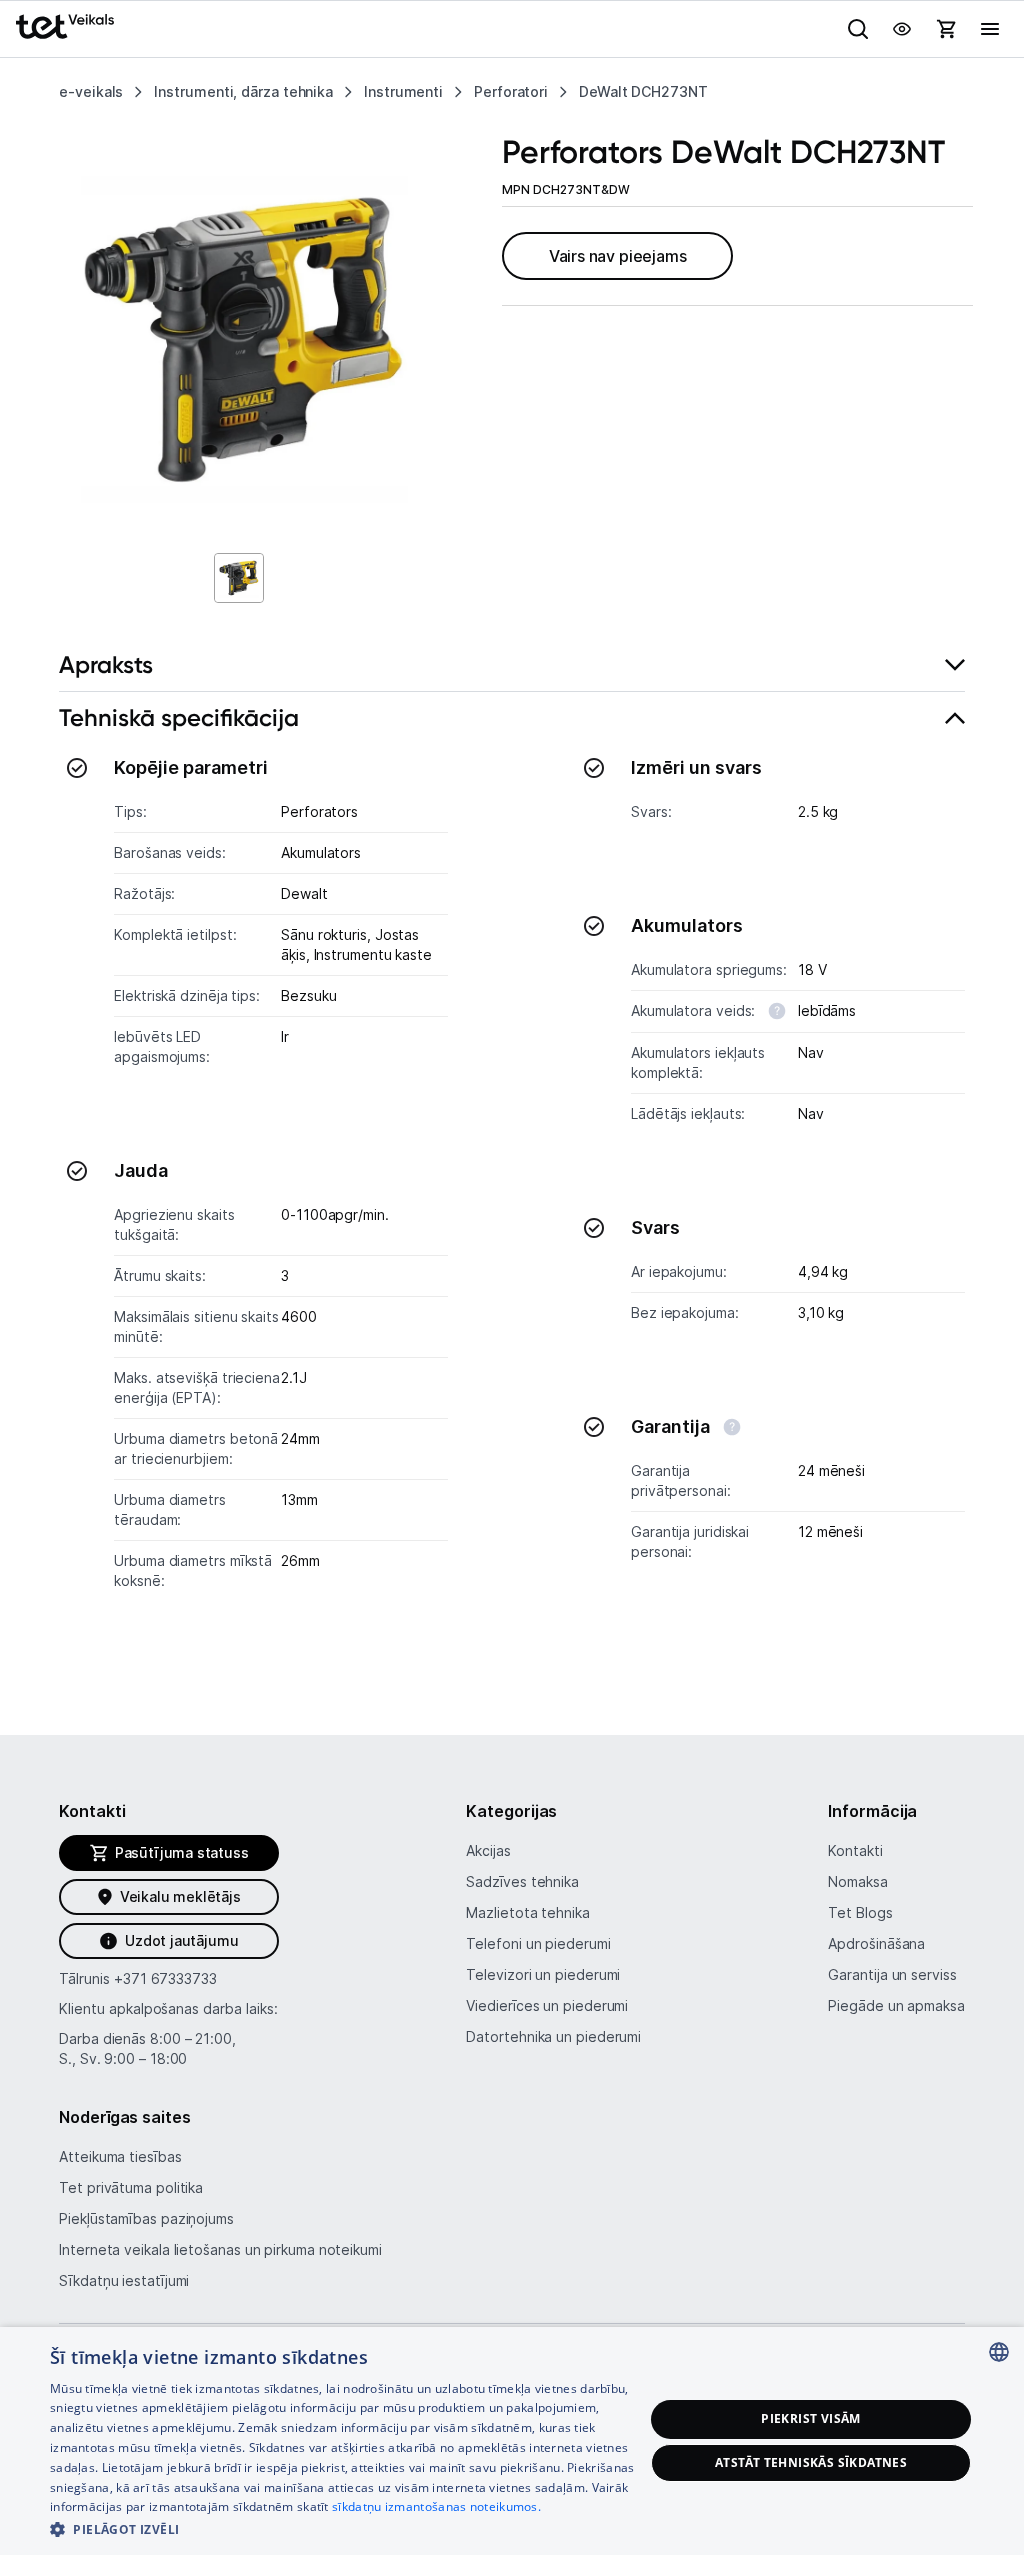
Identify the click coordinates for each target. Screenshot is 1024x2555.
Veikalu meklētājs (180, 1896)
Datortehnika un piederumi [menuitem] (553, 2036)
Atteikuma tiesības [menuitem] (120, 2156)
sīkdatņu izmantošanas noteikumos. (436, 2506)
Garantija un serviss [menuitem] (892, 1974)
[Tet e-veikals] (65, 26)
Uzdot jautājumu (181, 1940)
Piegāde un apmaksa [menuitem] (896, 2005)
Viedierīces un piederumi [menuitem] (547, 2005)
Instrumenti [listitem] (403, 91)
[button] (347, 2528)
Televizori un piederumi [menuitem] (543, 1974)
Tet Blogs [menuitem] (860, 1912)
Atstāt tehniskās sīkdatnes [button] (811, 2462)
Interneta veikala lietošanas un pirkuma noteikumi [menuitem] (220, 2249)
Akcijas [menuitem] (488, 1850)
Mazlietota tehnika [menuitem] (527, 1912)
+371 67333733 (165, 1978)
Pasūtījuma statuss (182, 1852)
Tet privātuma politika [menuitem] (131, 2187)
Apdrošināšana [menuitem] (876, 1943)
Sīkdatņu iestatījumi (124, 2280)
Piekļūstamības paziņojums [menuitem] (146, 2218)
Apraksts (106, 664)
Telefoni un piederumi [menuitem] (538, 1943)
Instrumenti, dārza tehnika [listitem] (243, 91)
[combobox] (999, 2352)
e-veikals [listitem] (91, 91)
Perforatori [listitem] (511, 91)
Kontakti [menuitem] (855, 1850)
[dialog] (512, 2441)
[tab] (512, 665)
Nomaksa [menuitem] (857, 1881)
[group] (244, 339)
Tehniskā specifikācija (179, 717)
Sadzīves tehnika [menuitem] (522, 1881)
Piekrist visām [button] (811, 2418)
